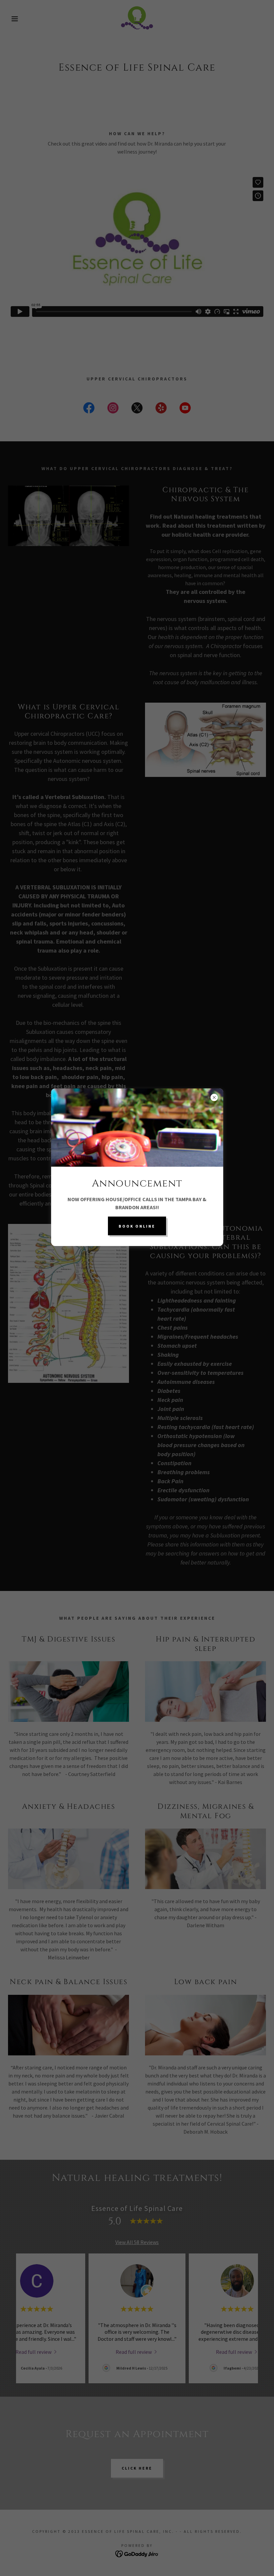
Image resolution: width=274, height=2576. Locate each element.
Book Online (137, 1226)
